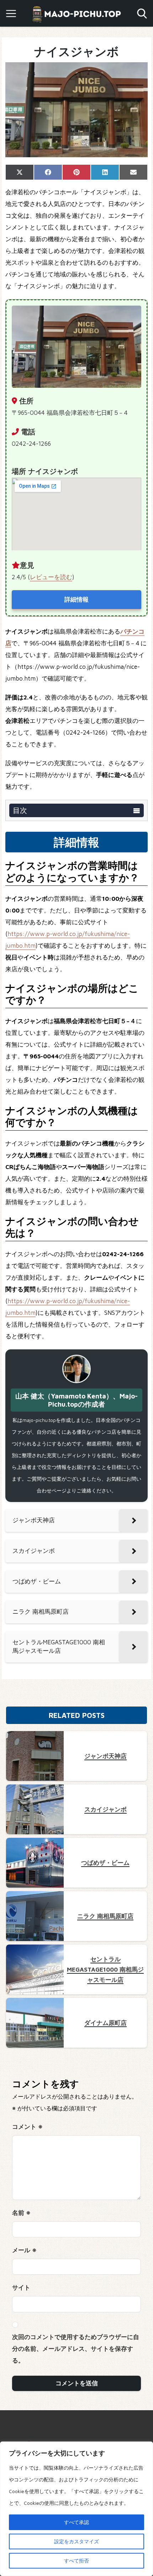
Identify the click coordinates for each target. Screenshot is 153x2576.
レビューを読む (51, 577)
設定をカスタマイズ (76, 2541)
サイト (21, 2287)
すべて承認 (76, 2522)
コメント (27, 2127)
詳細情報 (76, 599)
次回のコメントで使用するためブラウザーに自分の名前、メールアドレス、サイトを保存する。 (76, 2349)
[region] (76, 2509)
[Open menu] (11, 14)
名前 (21, 2213)
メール (24, 2250)
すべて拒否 (76, 2561)
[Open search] (142, 14)
